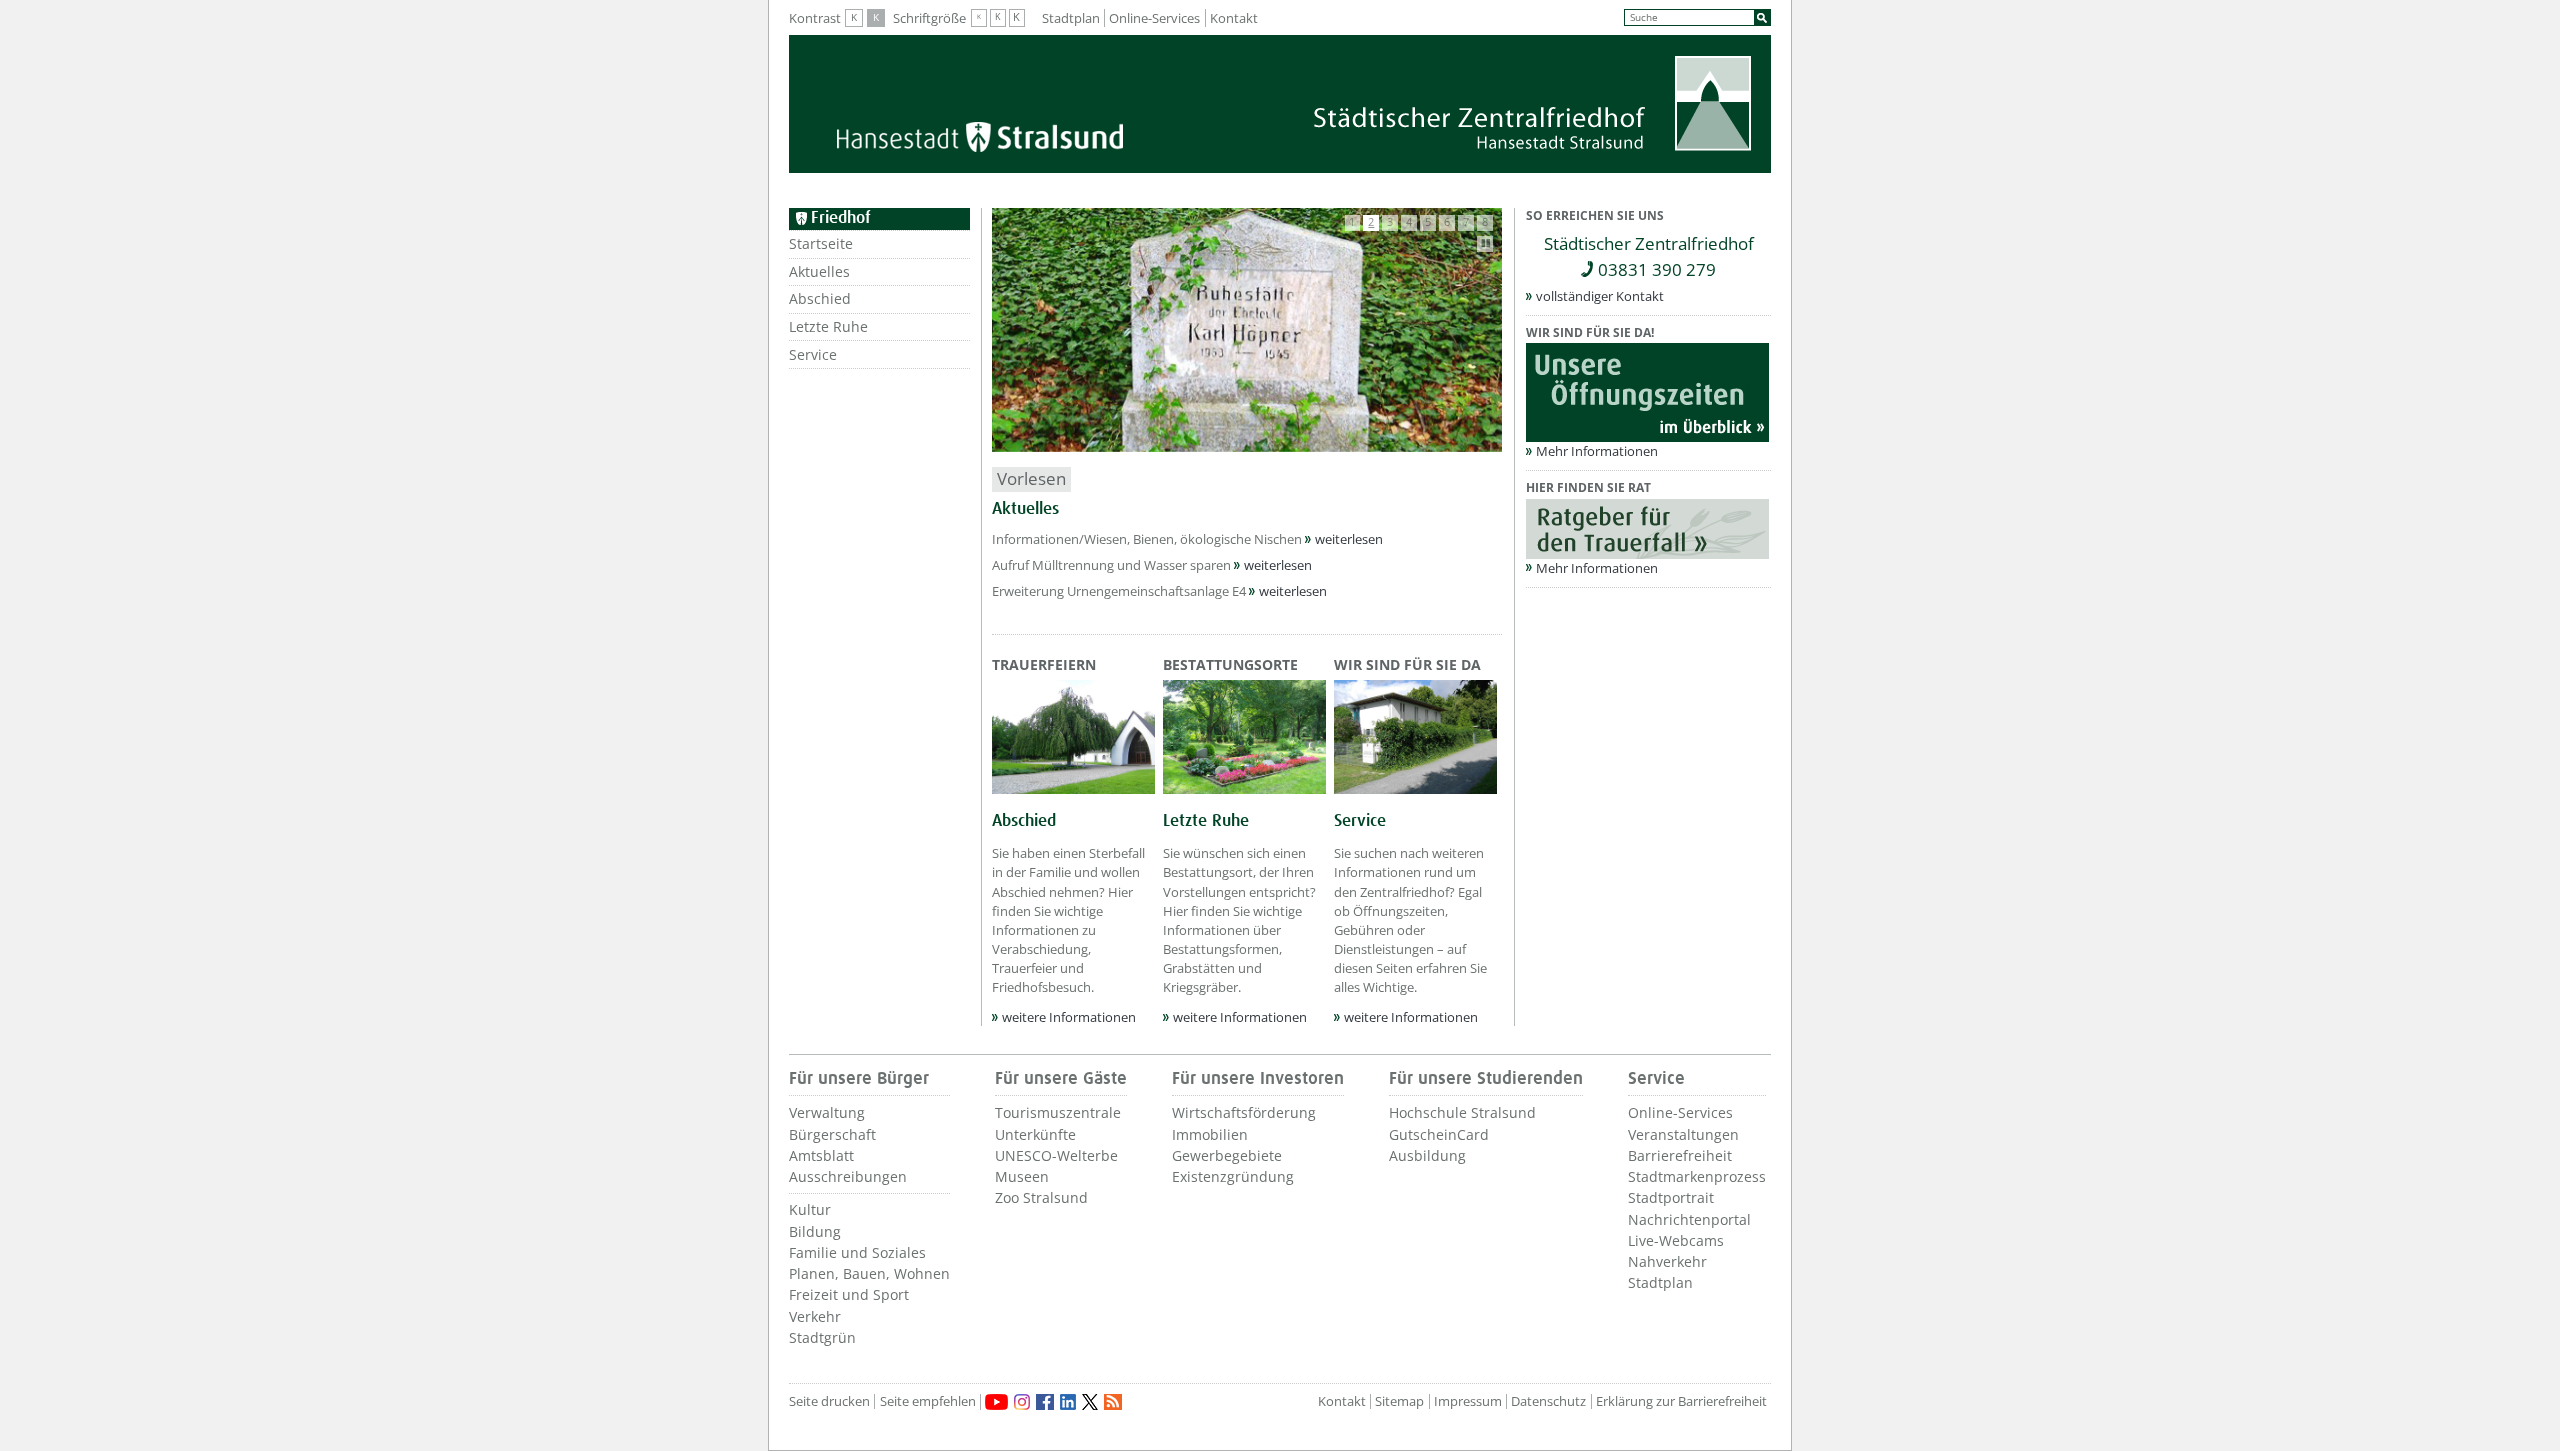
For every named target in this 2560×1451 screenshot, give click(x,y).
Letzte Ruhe (828, 326)
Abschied (820, 298)
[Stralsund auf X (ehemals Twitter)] (1090, 1402)
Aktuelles (819, 271)
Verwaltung (827, 1112)
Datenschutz (1548, 1401)
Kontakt (1234, 18)
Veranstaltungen (1683, 1134)
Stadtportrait (1671, 1197)
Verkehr (815, 1316)
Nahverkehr (1667, 1261)
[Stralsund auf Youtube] (996, 1402)
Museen (1022, 1176)
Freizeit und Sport (849, 1294)
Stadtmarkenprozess (1697, 1176)
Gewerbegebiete (1227, 1155)
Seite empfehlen (928, 1401)
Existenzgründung (1233, 1176)
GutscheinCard (1439, 1134)
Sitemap (1399, 1401)
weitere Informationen (1069, 1017)
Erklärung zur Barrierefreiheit (1681, 1401)
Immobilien (1210, 1134)
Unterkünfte (1035, 1134)
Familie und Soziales (857, 1252)
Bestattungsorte (1230, 664)
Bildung (815, 1231)
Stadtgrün (822, 1337)
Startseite (821, 243)
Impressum (1468, 1401)
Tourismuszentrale (1058, 1112)
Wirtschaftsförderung (1244, 1112)
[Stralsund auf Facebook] (1045, 1402)
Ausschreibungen (848, 1176)
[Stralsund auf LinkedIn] (1068, 1402)
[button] (1353, 223)
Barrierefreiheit (1680, 1155)
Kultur (810, 1209)
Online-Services (1154, 18)
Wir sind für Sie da (1407, 664)
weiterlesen (1349, 539)
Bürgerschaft (832, 1134)
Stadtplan (1071, 18)
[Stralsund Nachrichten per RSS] (1113, 1402)
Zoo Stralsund (1041, 1197)
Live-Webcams (1676, 1240)
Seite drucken (829, 1401)
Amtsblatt (821, 1155)
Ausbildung (1427, 1155)
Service (813, 354)
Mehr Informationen (1597, 451)
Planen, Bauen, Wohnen (869, 1273)
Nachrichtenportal (1689, 1219)
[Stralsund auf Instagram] (1022, 1402)
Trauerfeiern (1044, 664)
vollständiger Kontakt (1600, 296)
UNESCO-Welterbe (1056, 1155)
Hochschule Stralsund (1462, 1112)
